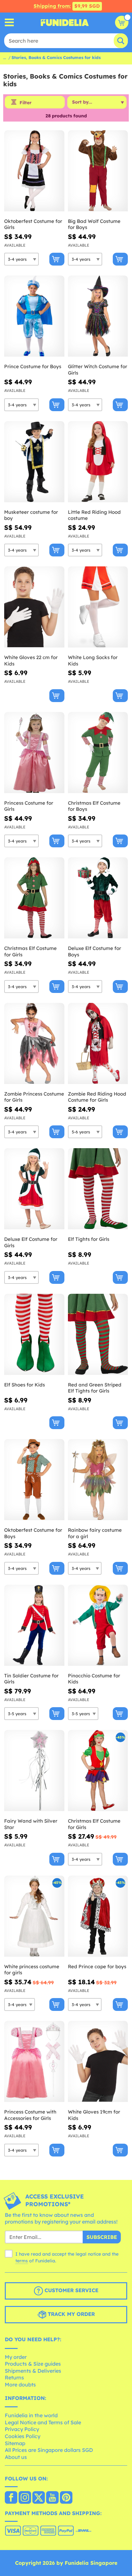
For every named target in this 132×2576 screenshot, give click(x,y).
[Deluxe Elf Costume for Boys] (98, 898)
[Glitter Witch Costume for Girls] (98, 316)
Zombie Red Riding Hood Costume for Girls (97, 1097)
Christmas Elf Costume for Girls (30, 951)
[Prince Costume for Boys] (34, 316)
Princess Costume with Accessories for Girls (30, 2115)
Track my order (70, 2314)
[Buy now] (57, 259)
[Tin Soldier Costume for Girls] (34, 1625)
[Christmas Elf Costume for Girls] (34, 898)
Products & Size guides (33, 2364)
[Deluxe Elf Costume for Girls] (34, 1189)
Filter (25, 103)
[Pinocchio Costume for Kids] (98, 1625)
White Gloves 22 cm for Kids (31, 661)
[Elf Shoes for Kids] (34, 1335)
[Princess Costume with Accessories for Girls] (34, 2062)
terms (22, 2261)
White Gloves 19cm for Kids (94, 2115)
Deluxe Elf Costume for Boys (95, 951)
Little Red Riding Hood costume (94, 515)
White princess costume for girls (32, 1970)
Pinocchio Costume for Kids (94, 1679)
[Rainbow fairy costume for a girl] (98, 1480)
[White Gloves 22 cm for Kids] (34, 607)
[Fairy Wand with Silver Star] (34, 1771)
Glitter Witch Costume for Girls (98, 370)
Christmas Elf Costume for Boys (94, 806)
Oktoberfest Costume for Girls (33, 224)
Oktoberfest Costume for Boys (33, 1533)
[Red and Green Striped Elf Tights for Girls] (98, 1335)
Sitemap (15, 2443)
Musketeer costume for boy (31, 515)
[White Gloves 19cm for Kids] (98, 2062)
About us (16, 2457)
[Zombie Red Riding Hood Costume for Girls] (98, 1044)
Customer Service (71, 2290)
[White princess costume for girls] (34, 1916)
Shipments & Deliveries (33, 2371)
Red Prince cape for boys (97, 1966)
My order (16, 2357)
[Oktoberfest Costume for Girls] (34, 171)
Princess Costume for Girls (29, 806)
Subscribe (102, 2237)
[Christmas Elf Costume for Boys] (98, 753)
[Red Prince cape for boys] (98, 1916)
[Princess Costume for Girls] (34, 753)
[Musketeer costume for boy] (34, 462)
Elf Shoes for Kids (25, 1385)
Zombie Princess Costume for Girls (34, 1097)
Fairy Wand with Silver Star (31, 1824)
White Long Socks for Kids (93, 661)
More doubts (20, 2385)
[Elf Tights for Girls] (98, 1189)
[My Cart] (122, 22)
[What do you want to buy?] (9, 23)
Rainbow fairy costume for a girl (95, 1533)
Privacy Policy (22, 2429)
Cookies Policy (23, 2436)
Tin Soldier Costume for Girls (31, 1679)
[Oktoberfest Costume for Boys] (34, 1480)
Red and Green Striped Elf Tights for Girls (95, 1388)
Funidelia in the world (31, 2415)
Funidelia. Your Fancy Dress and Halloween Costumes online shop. (65, 22)
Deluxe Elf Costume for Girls (31, 1242)
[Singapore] (11, 2498)
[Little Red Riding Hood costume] (98, 462)
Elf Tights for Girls (89, 1239)
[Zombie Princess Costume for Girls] (34, 1044)
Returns (14, 2377)
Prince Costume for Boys (33, 366)
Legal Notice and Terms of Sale (43, 2422)
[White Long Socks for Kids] (98, 607)
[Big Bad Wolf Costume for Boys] (98, 171)
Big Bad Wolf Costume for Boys (94, 224)
